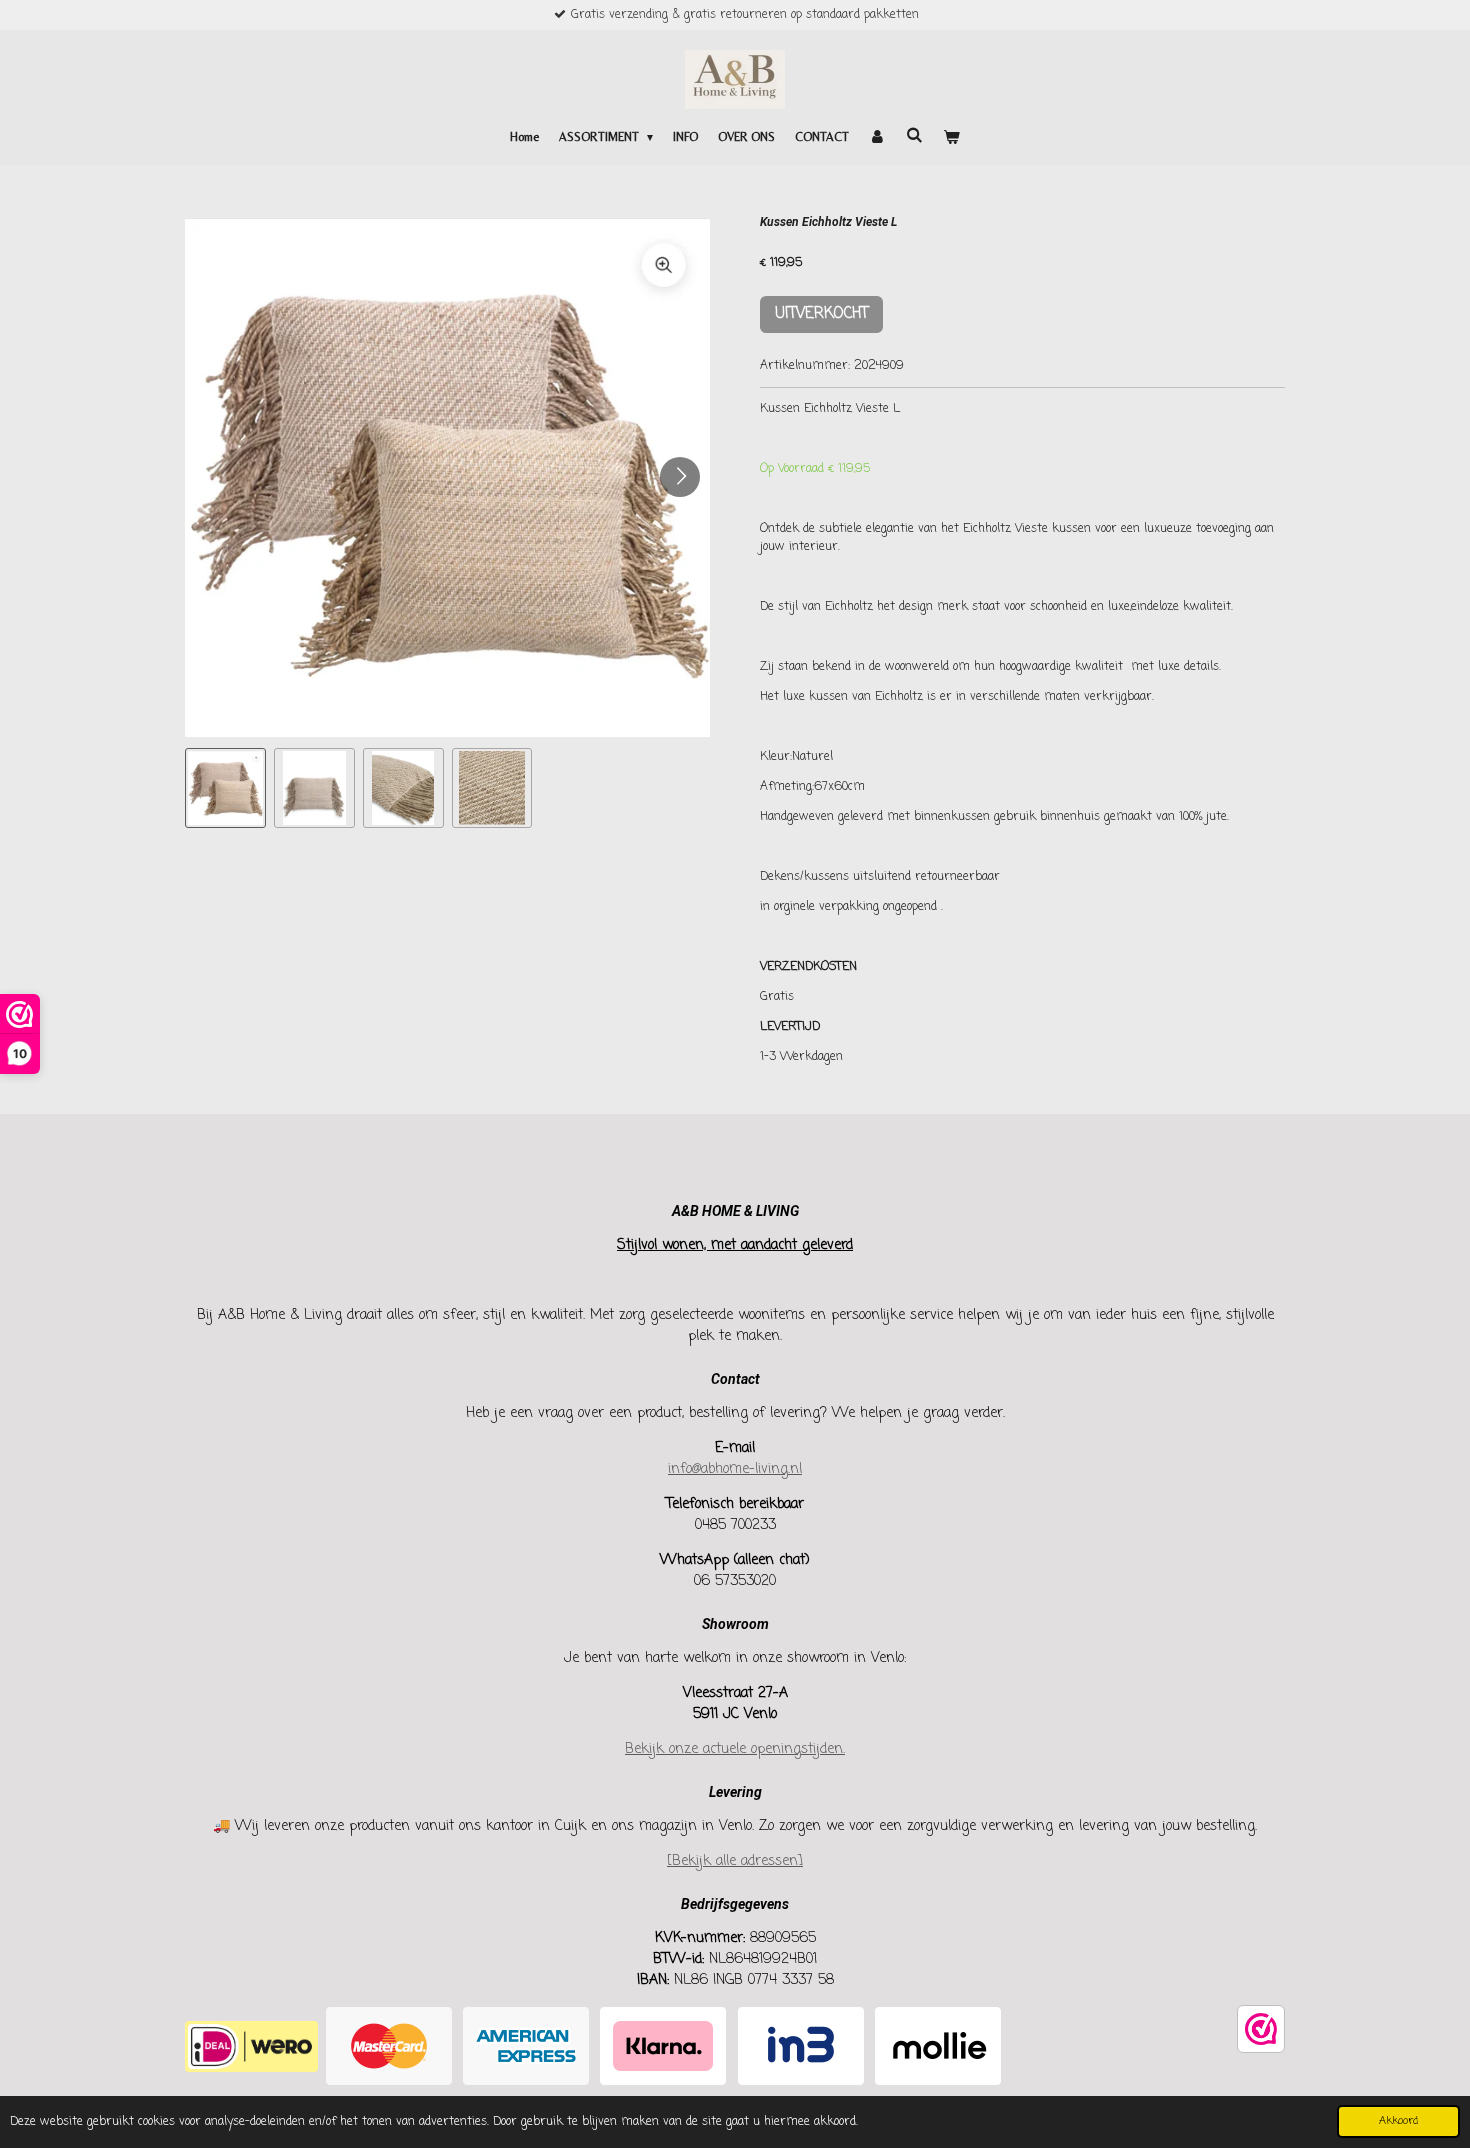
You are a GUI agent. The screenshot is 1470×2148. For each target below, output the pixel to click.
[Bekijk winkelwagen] (951, 137)
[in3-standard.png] (800, 2046)
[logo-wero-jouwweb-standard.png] (251, 2046)
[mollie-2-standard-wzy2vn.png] (937, 2046)
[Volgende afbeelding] (680, 477)
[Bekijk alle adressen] (735, 1861)
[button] (225, 788)
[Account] (877, 137)
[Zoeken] (914, 135)
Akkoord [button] (1398, 2121)
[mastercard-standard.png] (388, 2046)
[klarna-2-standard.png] (663, 2046)
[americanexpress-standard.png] (526, 2046)
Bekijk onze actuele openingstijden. (735, 1749)
